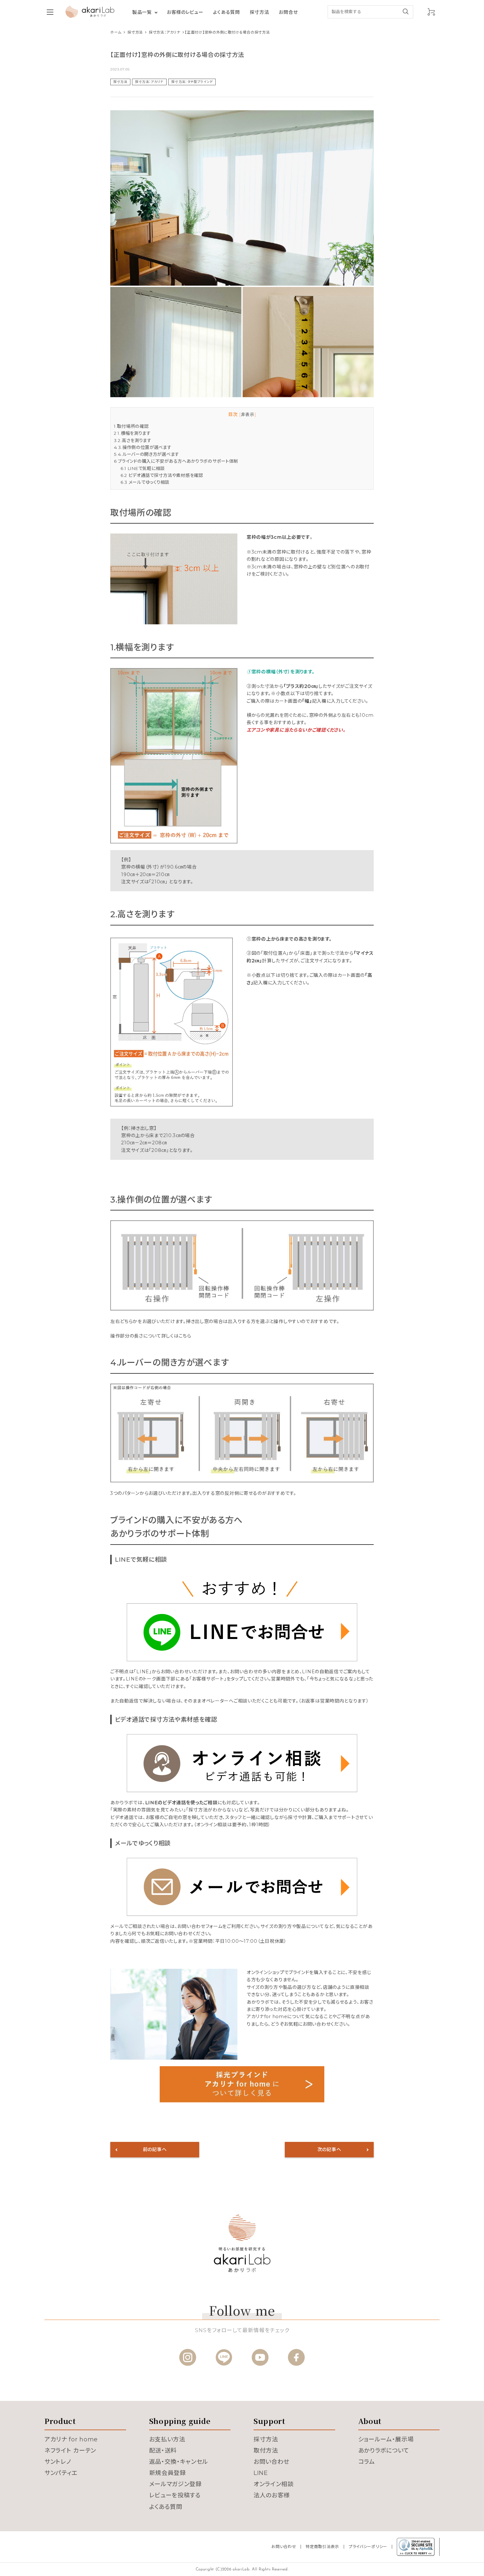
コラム (367, 2462)
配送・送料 (163, 2451)
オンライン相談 (274, 2484)
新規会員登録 (168, 2473)
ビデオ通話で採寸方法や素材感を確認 (162, 475)
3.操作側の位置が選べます (143, 447)
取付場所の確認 (131, 426)
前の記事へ (155, 2149)
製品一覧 (142, 12)
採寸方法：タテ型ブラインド (192, 82)
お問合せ (288, 12)
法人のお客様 (272, 2495)
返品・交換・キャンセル (179, 2462)
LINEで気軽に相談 (143, 468)
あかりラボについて (384, 2451)
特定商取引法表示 (322, 2547)
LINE (261, 2473)
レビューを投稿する (175, 2495)
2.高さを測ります (133, 440)
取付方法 (266, 2451)
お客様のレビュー (185, 12)
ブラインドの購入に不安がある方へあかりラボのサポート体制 (176, 461)
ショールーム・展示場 (386, 2439)
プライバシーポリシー (368, 2547)
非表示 (248, 415)
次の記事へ (329, 2149)
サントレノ (58, 2462)
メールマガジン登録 (175, 2484)
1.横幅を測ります (132, 433)
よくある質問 (226, 12)
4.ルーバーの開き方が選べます (147, 454)
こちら (185, 1336)
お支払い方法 (167, 2439)
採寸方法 (260, 12)
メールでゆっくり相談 (145, 482)
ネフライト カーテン (70, 2451)
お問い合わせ (271, 2462)
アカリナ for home (71, 2439)
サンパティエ (61, 2473)
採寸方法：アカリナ (149, 82)
